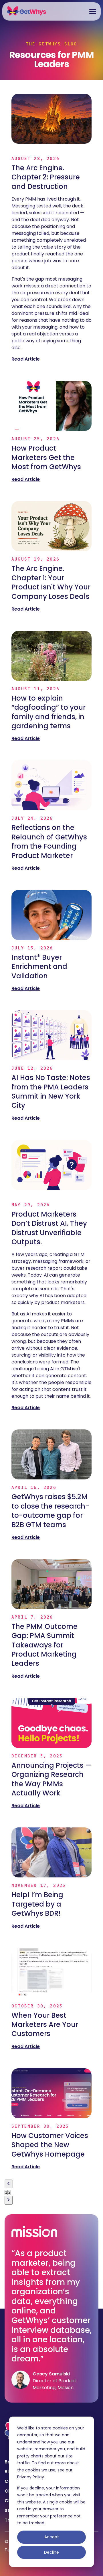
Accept (52, 2537)
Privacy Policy (31, 2477)
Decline (51, 2552)
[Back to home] (27, 11)
